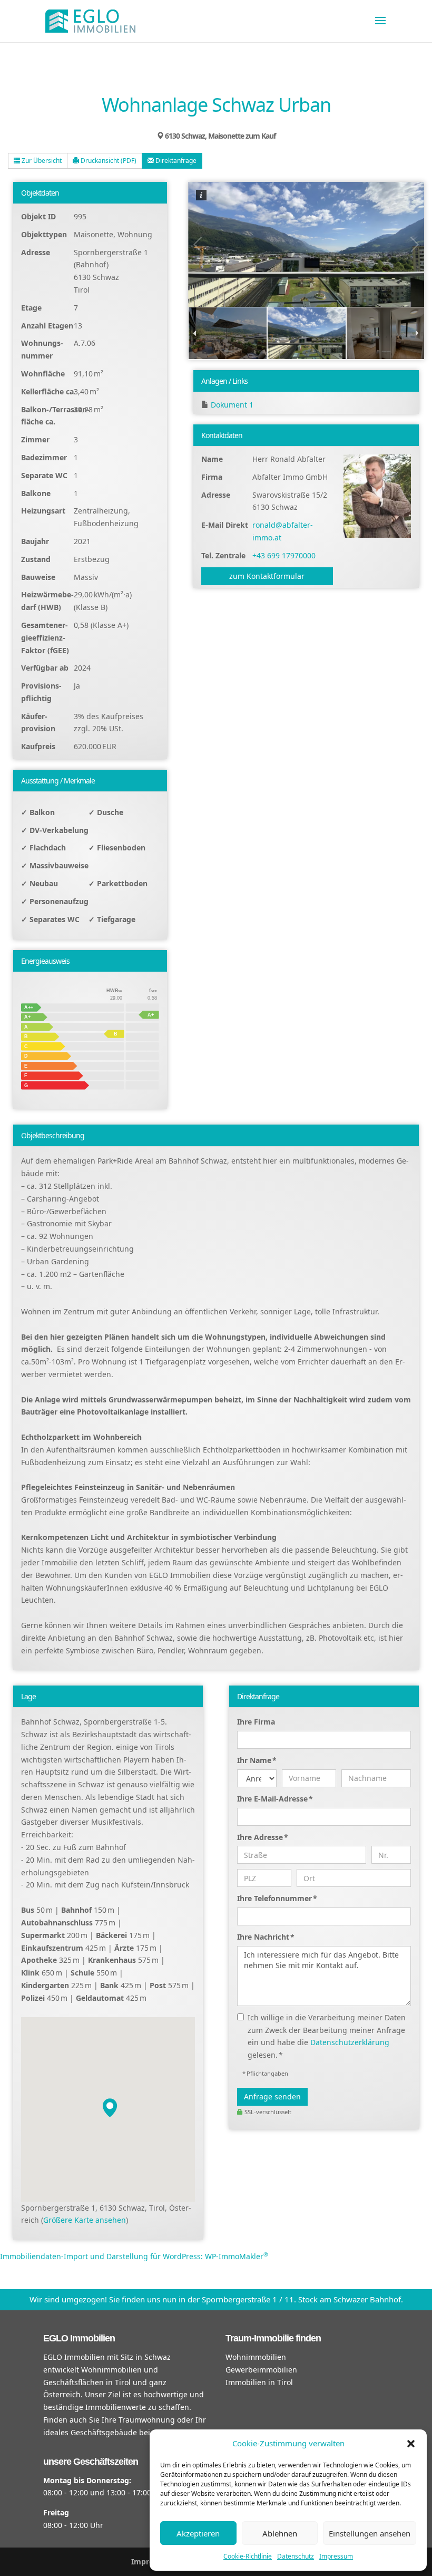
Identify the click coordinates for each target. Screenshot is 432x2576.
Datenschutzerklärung (350, 2042)
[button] (411, 2444)
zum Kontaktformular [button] (267, 576)
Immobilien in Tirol (259, 2382)
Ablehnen (280, 2533)
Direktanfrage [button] (175, 161)
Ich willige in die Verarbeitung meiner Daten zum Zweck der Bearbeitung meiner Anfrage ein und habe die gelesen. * (327, 2036)
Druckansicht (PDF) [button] (108, 161)
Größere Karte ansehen (85, 2220)
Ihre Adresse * (263, 1837)
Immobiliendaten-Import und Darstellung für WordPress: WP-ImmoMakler (134, 2256)
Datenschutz (296, 2556)
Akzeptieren (198, 2533)
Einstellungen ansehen (370, 2533)
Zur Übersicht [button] (41, 161)
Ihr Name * (257, 1760)
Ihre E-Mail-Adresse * (275, 1799)
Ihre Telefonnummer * (277, 1898)
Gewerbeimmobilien (261, 2370)
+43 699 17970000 (284, 555)
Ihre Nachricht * (266, 1937)
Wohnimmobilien (256, 2357)
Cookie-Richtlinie (248, 2556)
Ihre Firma (256, 1722)
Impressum (336, 2556)
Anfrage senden (272, 2096)
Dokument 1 (232, 405)
